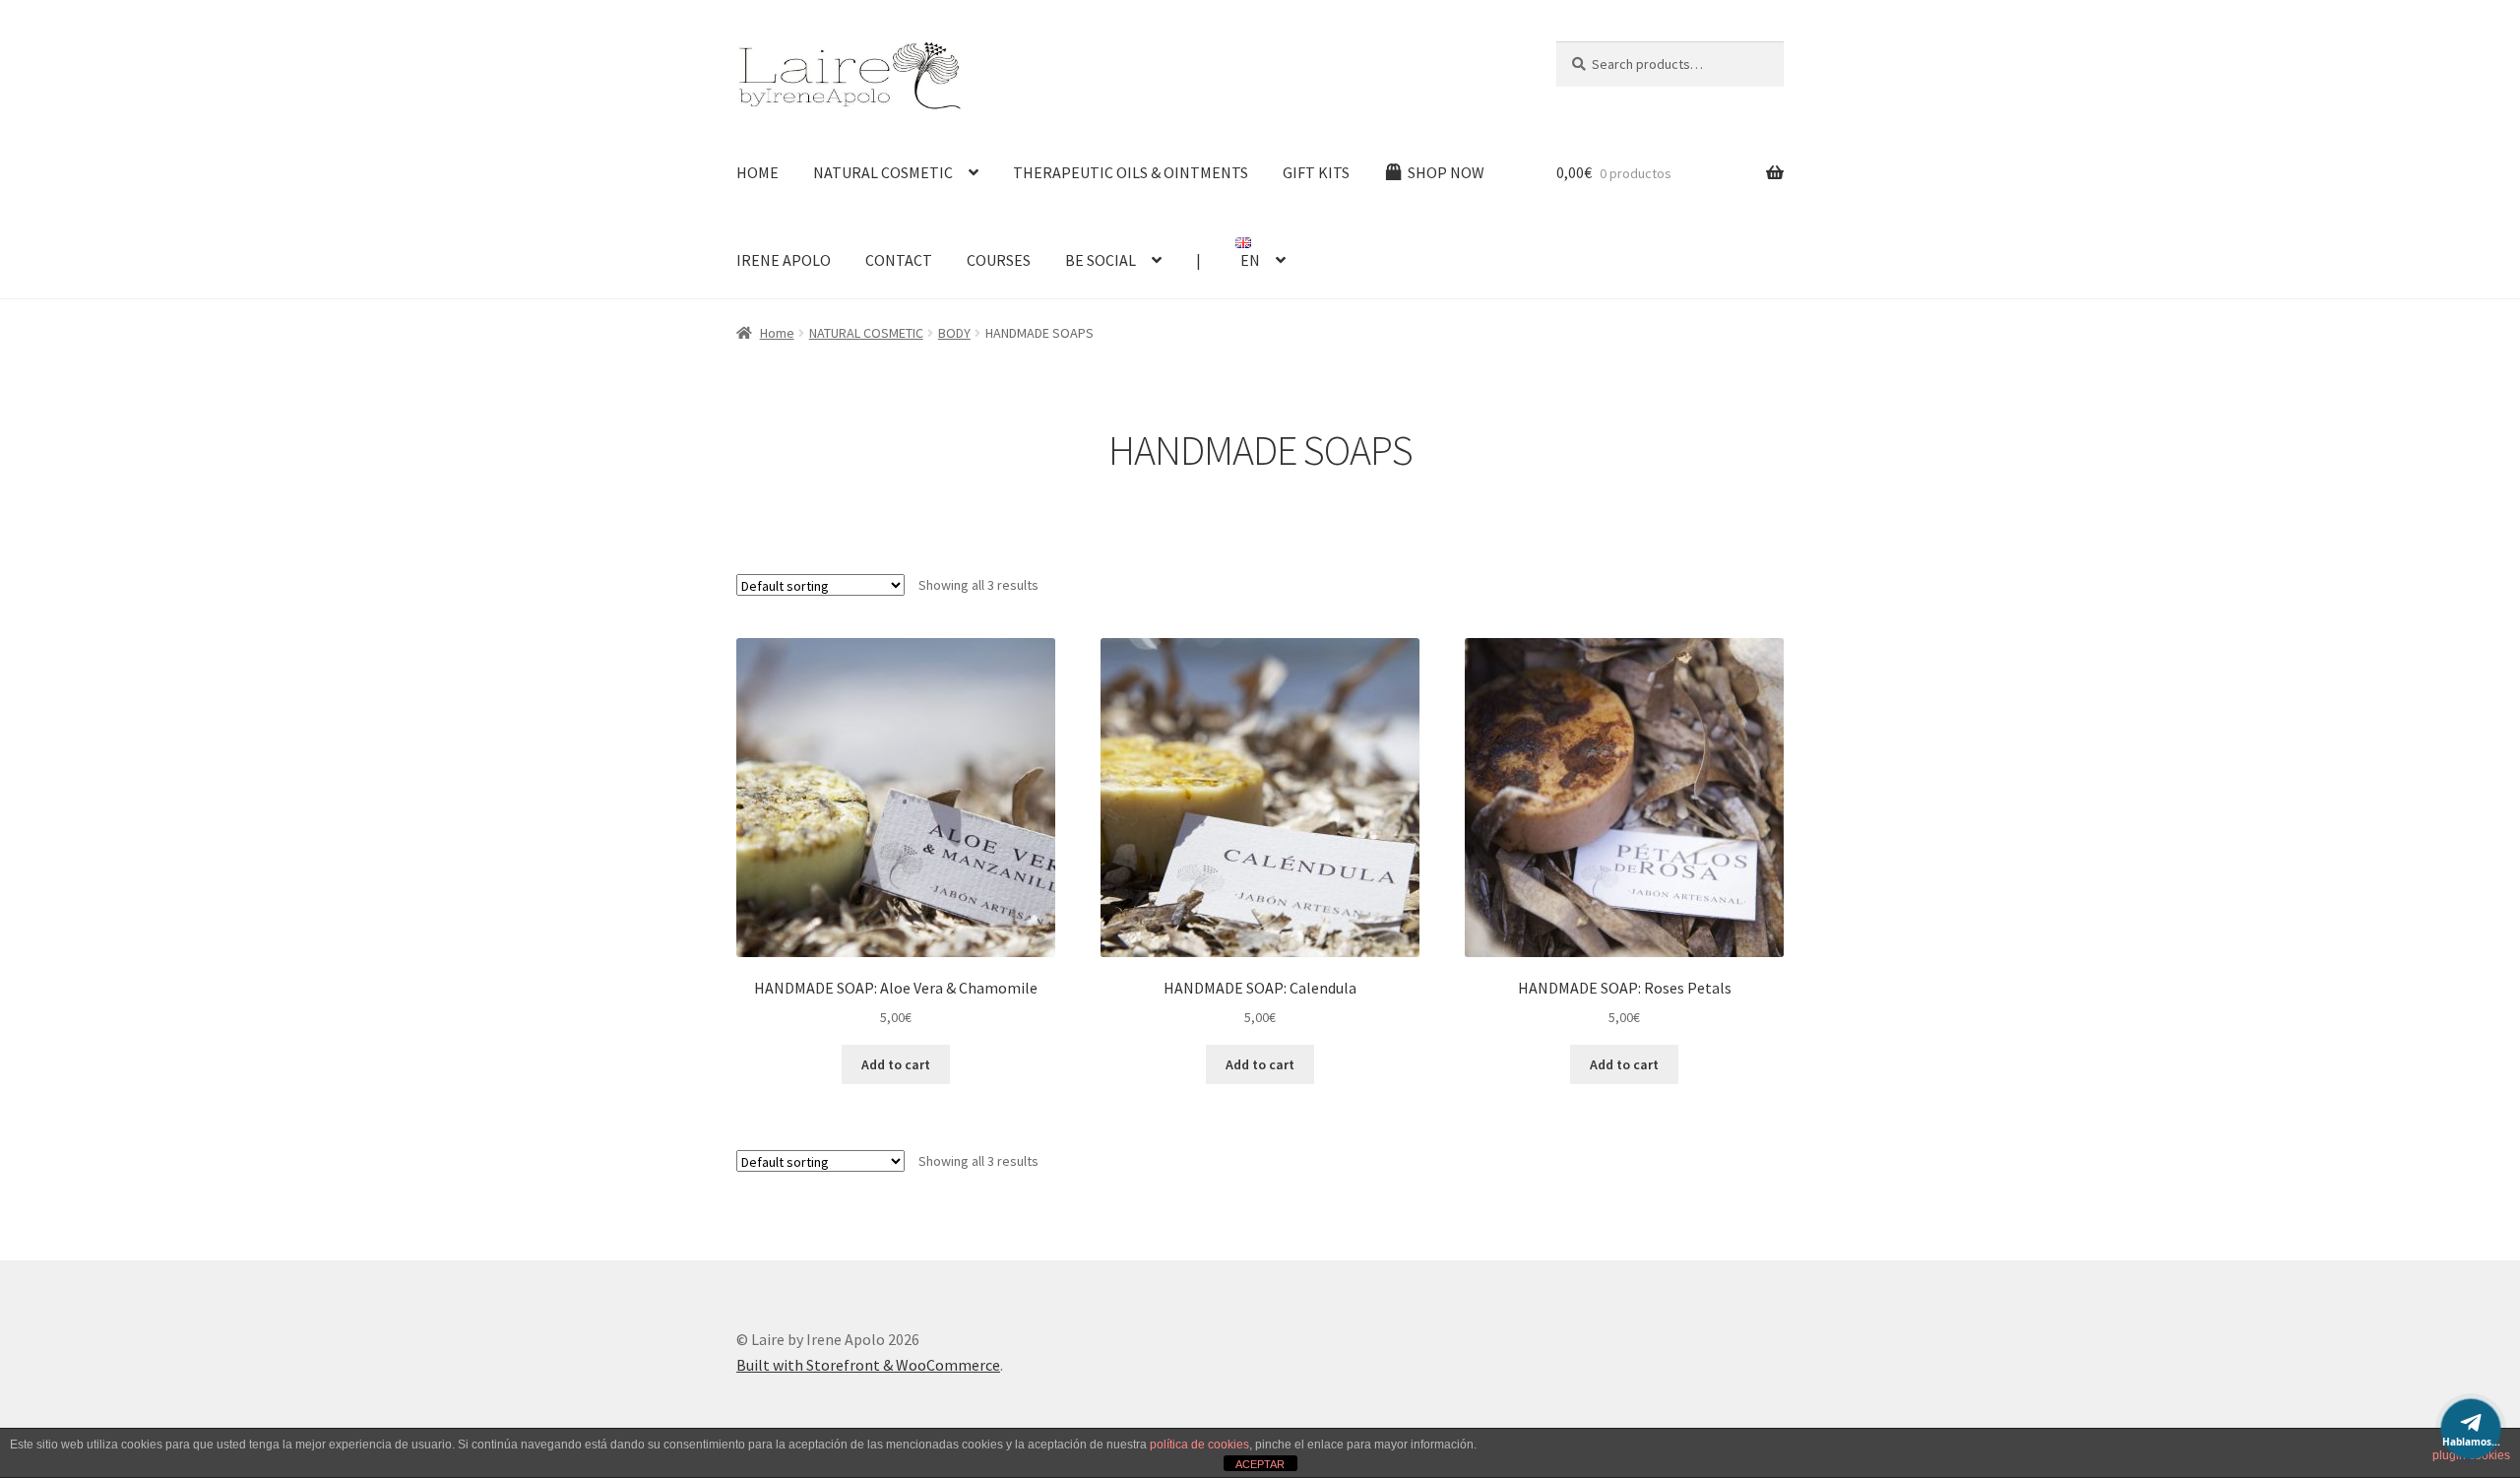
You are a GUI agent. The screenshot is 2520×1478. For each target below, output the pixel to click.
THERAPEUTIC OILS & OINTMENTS (1131, 172)
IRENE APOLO (784, 260)
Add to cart (896, 1064)
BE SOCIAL (1101, 260)
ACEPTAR (1260, 1464)
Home (777, 333)
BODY (954, 333)
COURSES (999, 260)
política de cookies (1199, 1445)
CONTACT (899, 260)
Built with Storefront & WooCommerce (868, 1365)
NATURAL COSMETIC (883, 172)
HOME (757, 172)
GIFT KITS (1316, 172)
